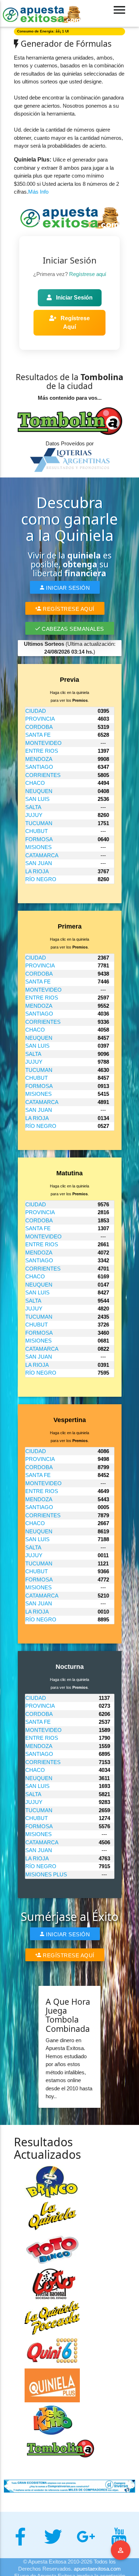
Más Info (38, 192)
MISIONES (38, 847)
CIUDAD (36, 711)
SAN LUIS (37, 799)
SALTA (33, 807)
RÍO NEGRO (41, 879)
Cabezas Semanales (72, 629)
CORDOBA (39, 727)
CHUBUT (37, 831)
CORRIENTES (43, 775)
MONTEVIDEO (43, 743)
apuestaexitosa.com (97, 2569)
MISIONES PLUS (46, 1874)
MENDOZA (39, 759)
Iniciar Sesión (74, 298)
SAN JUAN (39, 863)
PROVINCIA (40, 719)
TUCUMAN (39, 823)
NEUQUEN (39, 791)
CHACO (35, 783)
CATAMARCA (42, 855)
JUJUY (34, 815)
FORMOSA (39, 839)
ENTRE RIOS (42, 751)
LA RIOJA (37, 871)
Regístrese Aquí (74, 323)
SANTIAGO (39, 767)
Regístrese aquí (88, 274)
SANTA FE (38, 735)
